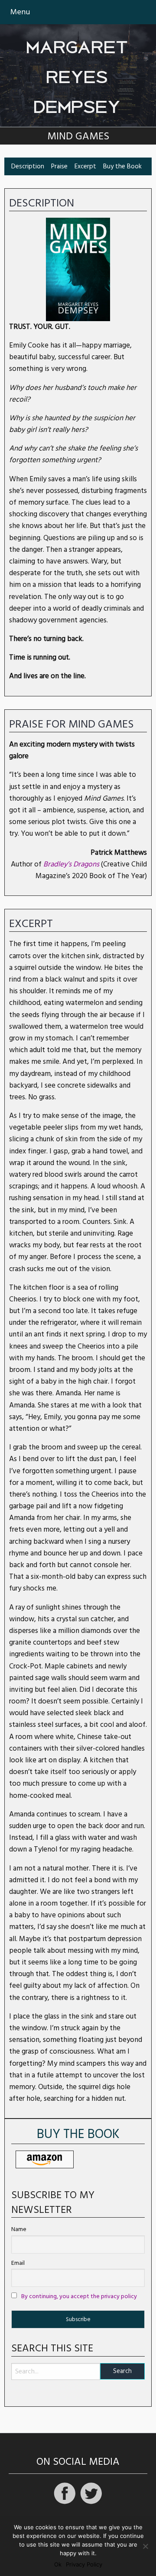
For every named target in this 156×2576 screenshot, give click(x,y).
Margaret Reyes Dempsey (78, 72)
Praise (59, 166)
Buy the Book (122, 166)
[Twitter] (91, 2503)
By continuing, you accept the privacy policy (79, 2296)
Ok (58, 2565)
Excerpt (85, 166)
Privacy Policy (84, 2565)
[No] (145, 2546)
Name (19, 2229)
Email (18, 2263)
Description (28, 166)
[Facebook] (65, 2503)
